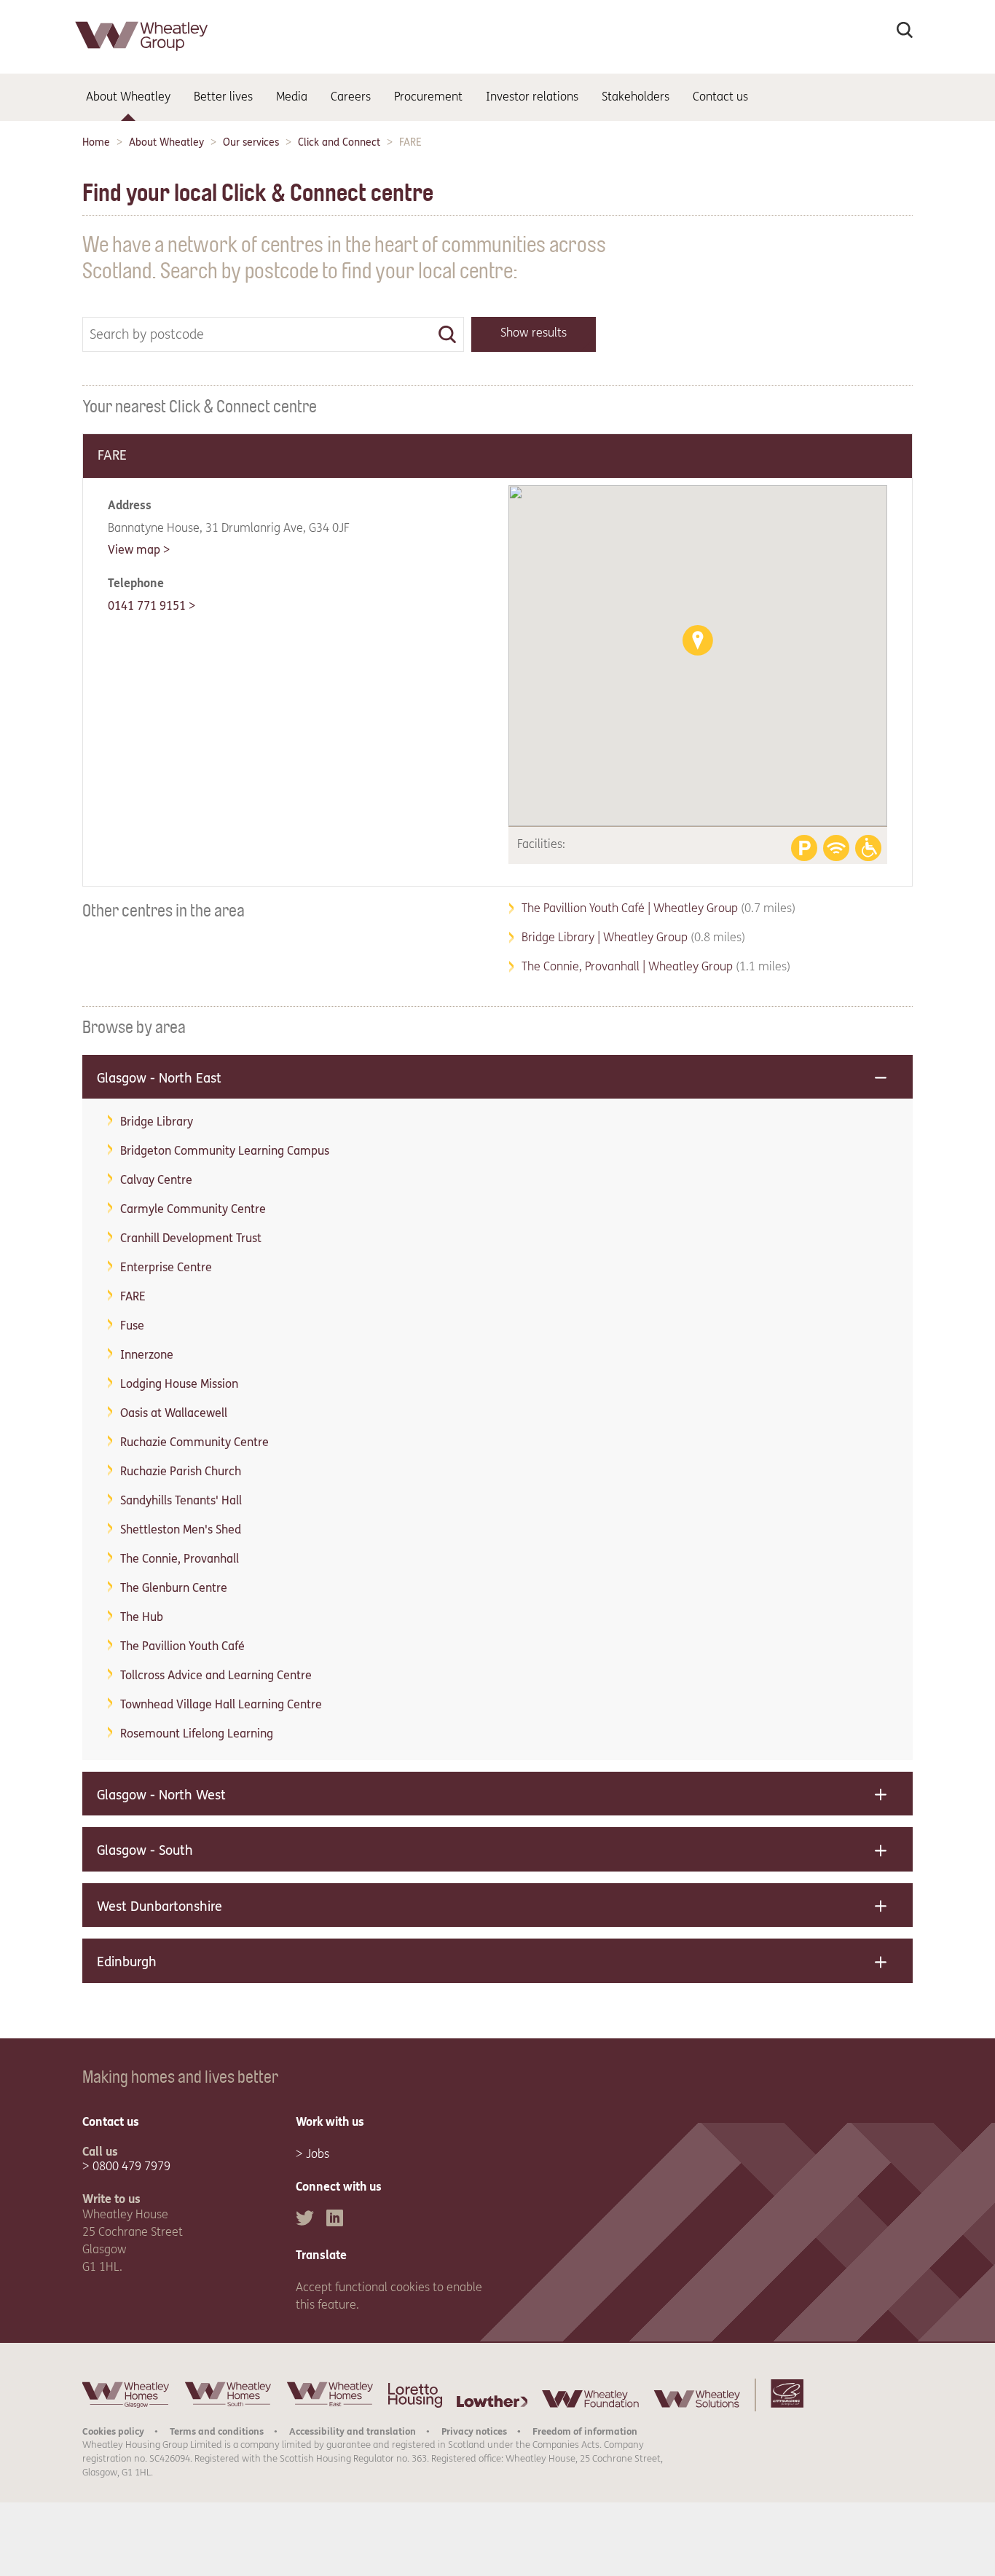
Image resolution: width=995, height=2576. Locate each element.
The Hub (142, 1617)
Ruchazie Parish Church (181, 1471)
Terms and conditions (217, 2431)
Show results (534, 333)
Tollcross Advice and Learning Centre (216, 1675)
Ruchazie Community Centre (194, 1442)
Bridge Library (157, 1122)
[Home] (143, 54)
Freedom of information (585, 2431)
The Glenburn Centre (174, 1588)
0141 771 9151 (147, 606)
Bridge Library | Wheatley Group (633, 937)
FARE (133, 1296)
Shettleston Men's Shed (181, 1529)
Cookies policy (113, 2431)
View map (134, 550)
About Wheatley (166, 142)
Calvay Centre (156, 1180)
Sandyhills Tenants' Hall (181, 1500)
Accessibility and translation (353, 2431)
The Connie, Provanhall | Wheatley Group (656, 966)
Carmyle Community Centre (193, 1209)
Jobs (318, 2154)
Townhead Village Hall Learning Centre (221, 1704)
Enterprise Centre (166, 1267)
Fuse (132, 1326)
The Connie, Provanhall (180, 1559)
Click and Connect (339, 142)
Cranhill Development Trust (191, 1238)
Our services (251, 142)
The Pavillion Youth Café (182, 1646)
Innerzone (147, 1355)
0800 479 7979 (131, 2166)
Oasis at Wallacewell (174, 1413)
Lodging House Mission (179, 1384)
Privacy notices (474, 2431)
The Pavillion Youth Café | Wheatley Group (658, 908)
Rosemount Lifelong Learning (197, 1733)
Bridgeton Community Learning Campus (225, 1151)
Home (96, 142)
